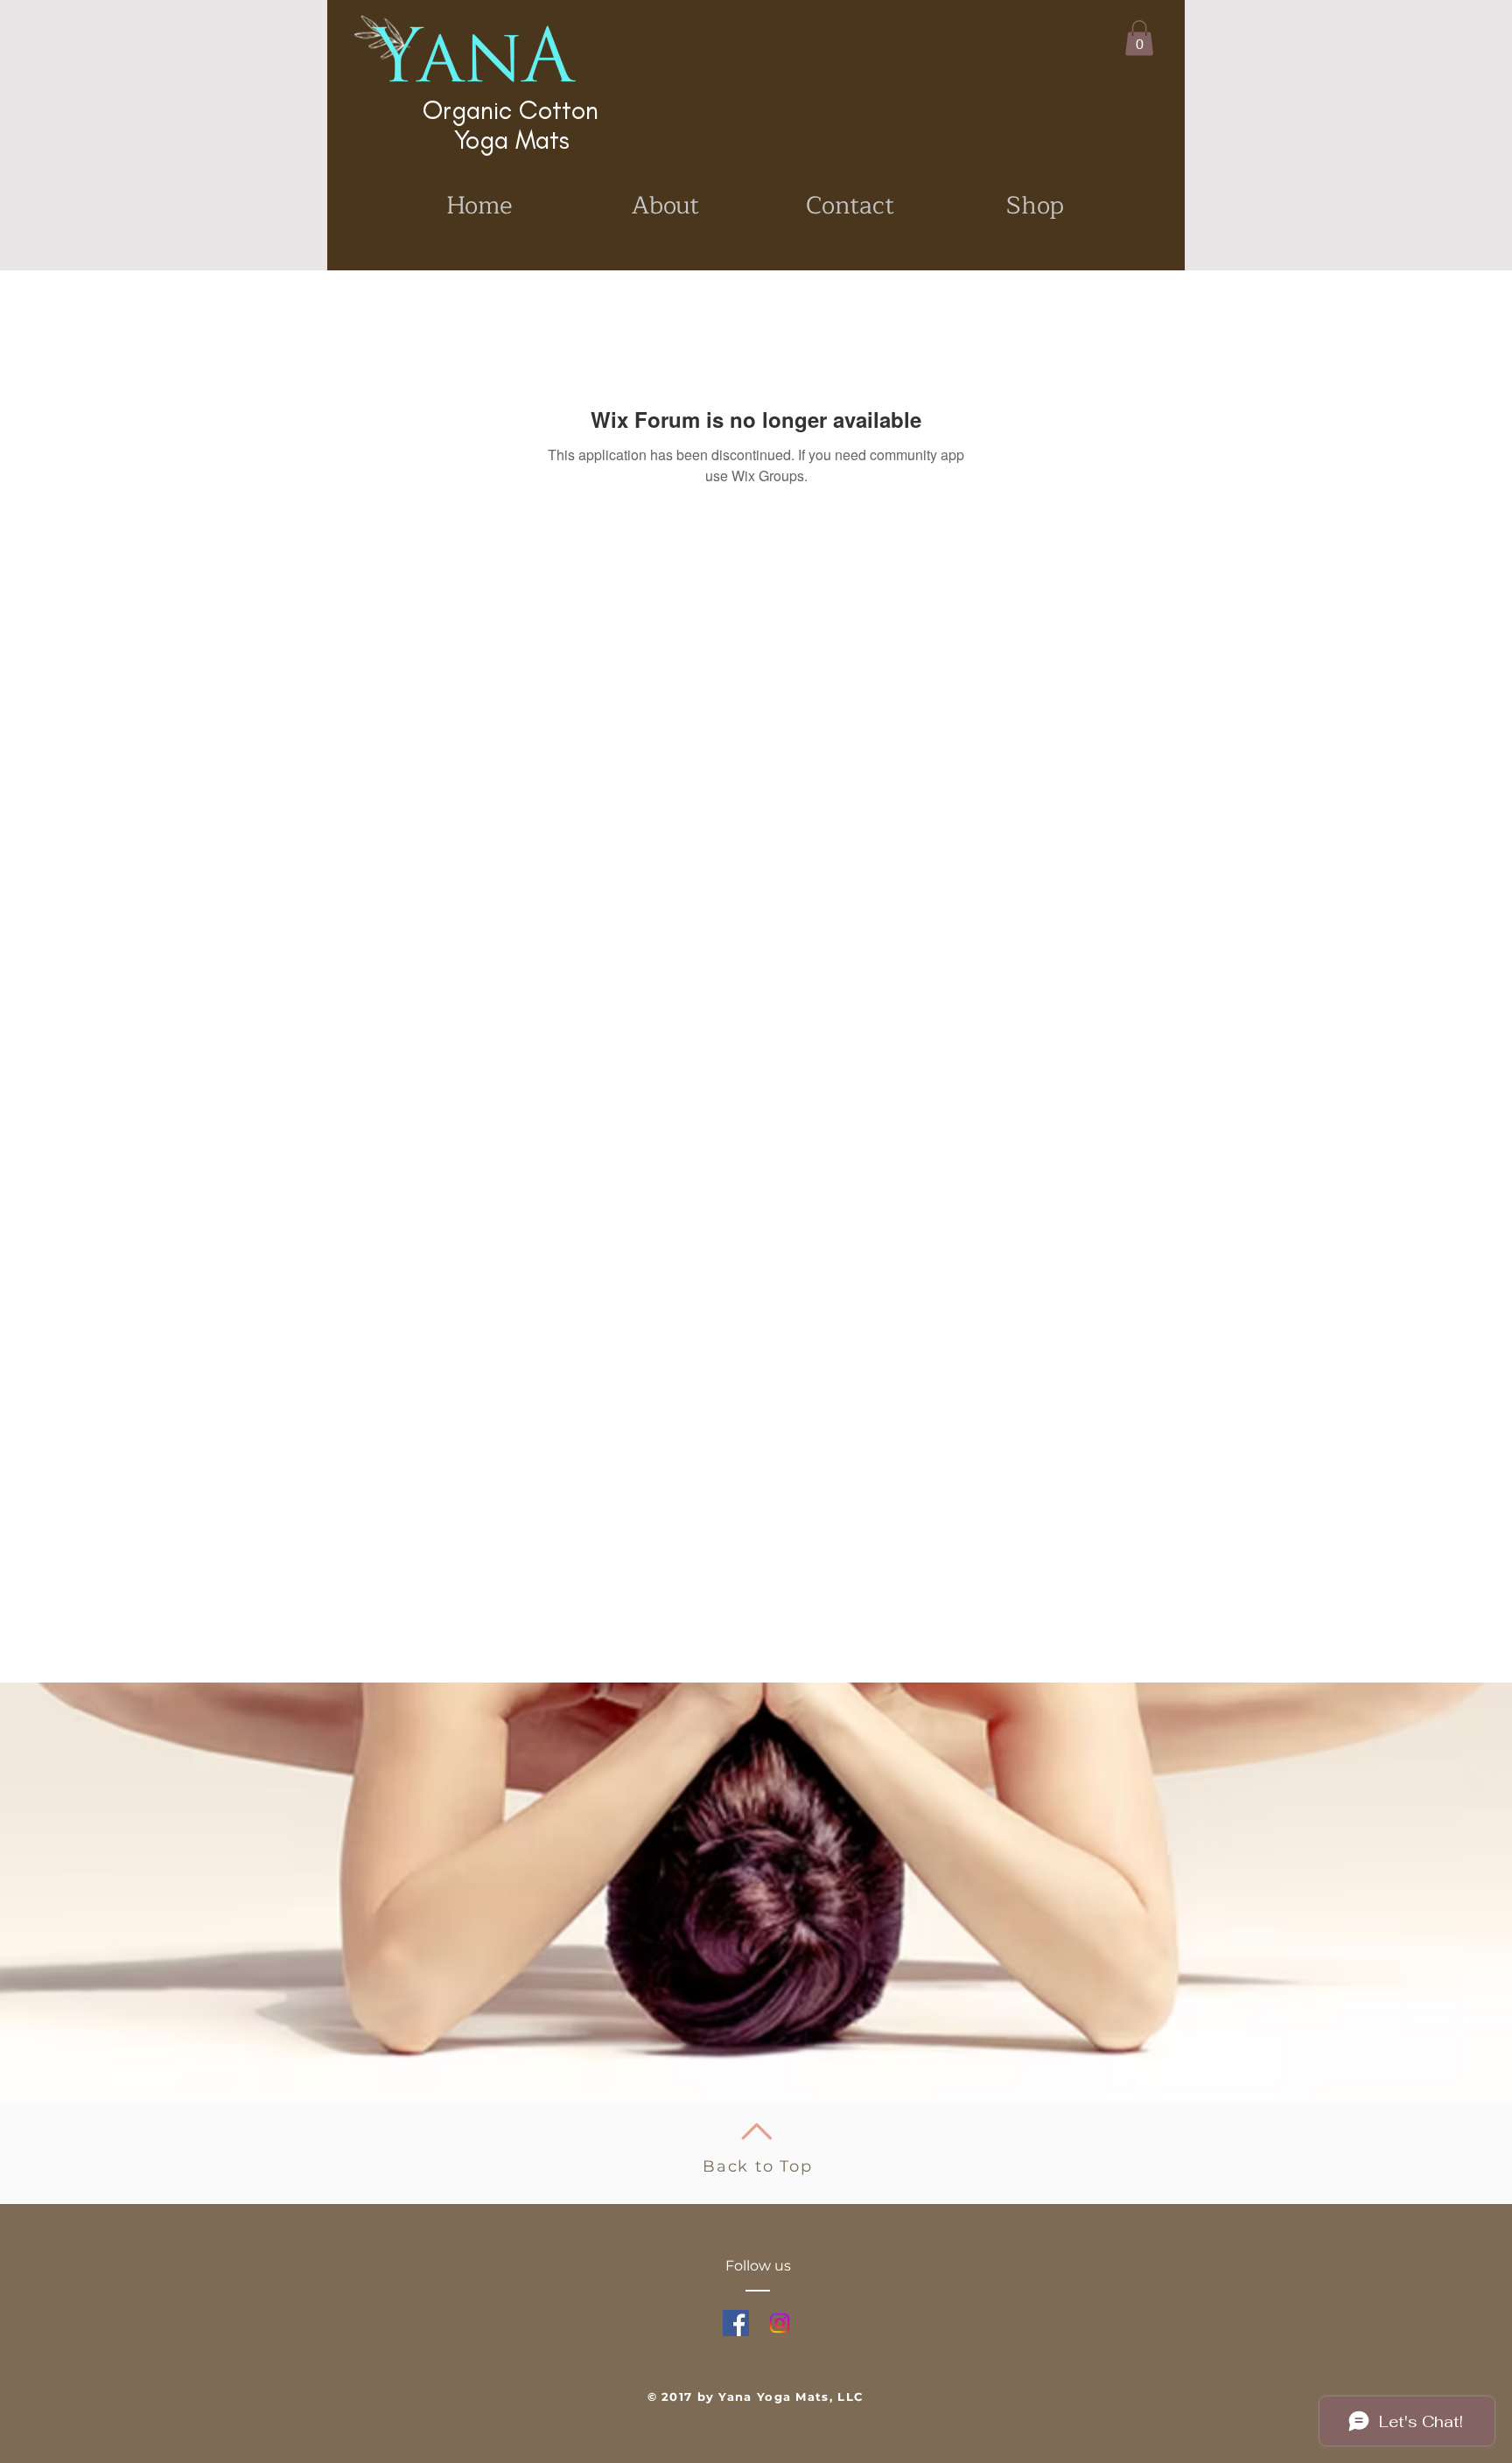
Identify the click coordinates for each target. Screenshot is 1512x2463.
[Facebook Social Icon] (736, 2323)
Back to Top (758, 2166)
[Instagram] (780, 2323)
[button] (1139, 38)
